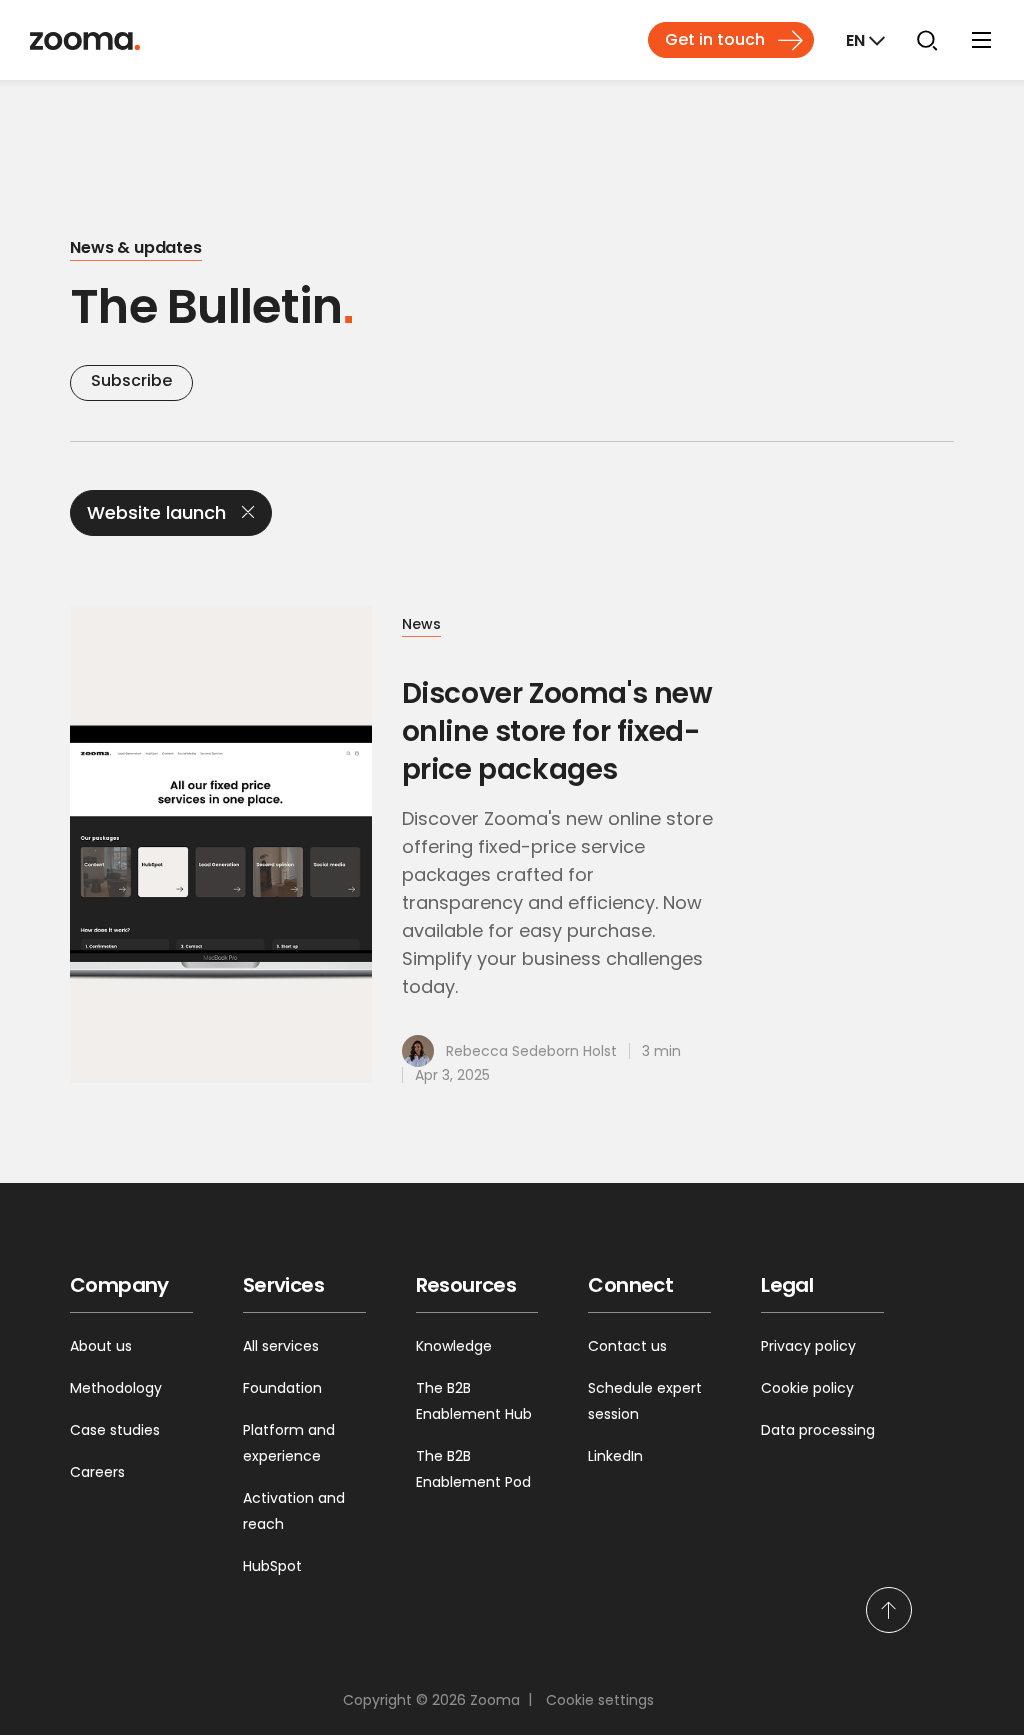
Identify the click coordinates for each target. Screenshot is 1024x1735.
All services (281, 1346)
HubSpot (272, 1566)
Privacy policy (808, 1346)
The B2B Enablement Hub (474, 1401)
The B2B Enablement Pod (473, 1469)
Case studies (115, 1430)
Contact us (627, 1346)
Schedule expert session (645, 1401)
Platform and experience (289, 1443)
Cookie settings (600, 1700)
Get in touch (715, 39)
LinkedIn (615, 1456)
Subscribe (131, 380)
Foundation (282, 1388)
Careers (97, 1472)
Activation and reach (294, 1511)
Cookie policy (807, 1388)
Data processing (818, 1430)
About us (101, 1346)
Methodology (116, 1388)
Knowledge (454, 1346)
